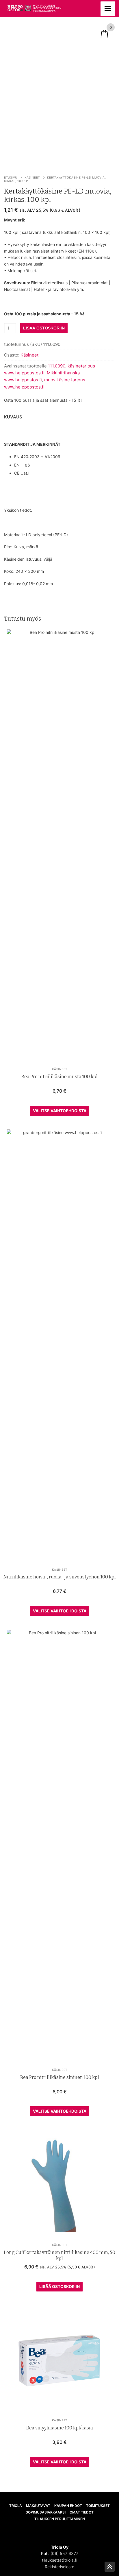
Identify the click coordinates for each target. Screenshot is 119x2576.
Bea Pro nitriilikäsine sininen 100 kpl (60, 2077)
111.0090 (57, 366)
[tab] (13, 417)
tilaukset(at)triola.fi (59, 2560)
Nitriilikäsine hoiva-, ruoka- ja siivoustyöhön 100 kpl (60, 1577)
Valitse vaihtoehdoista (60, 1111)
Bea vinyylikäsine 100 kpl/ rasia (60, 2428)
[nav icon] (108, 9)
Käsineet (32, 177)
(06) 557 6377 (64, 2553)
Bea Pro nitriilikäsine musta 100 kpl (59, 1077)
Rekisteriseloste (59, 2567)
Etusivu (11, 177)
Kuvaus (13, 417)
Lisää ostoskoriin (59, 2286)
